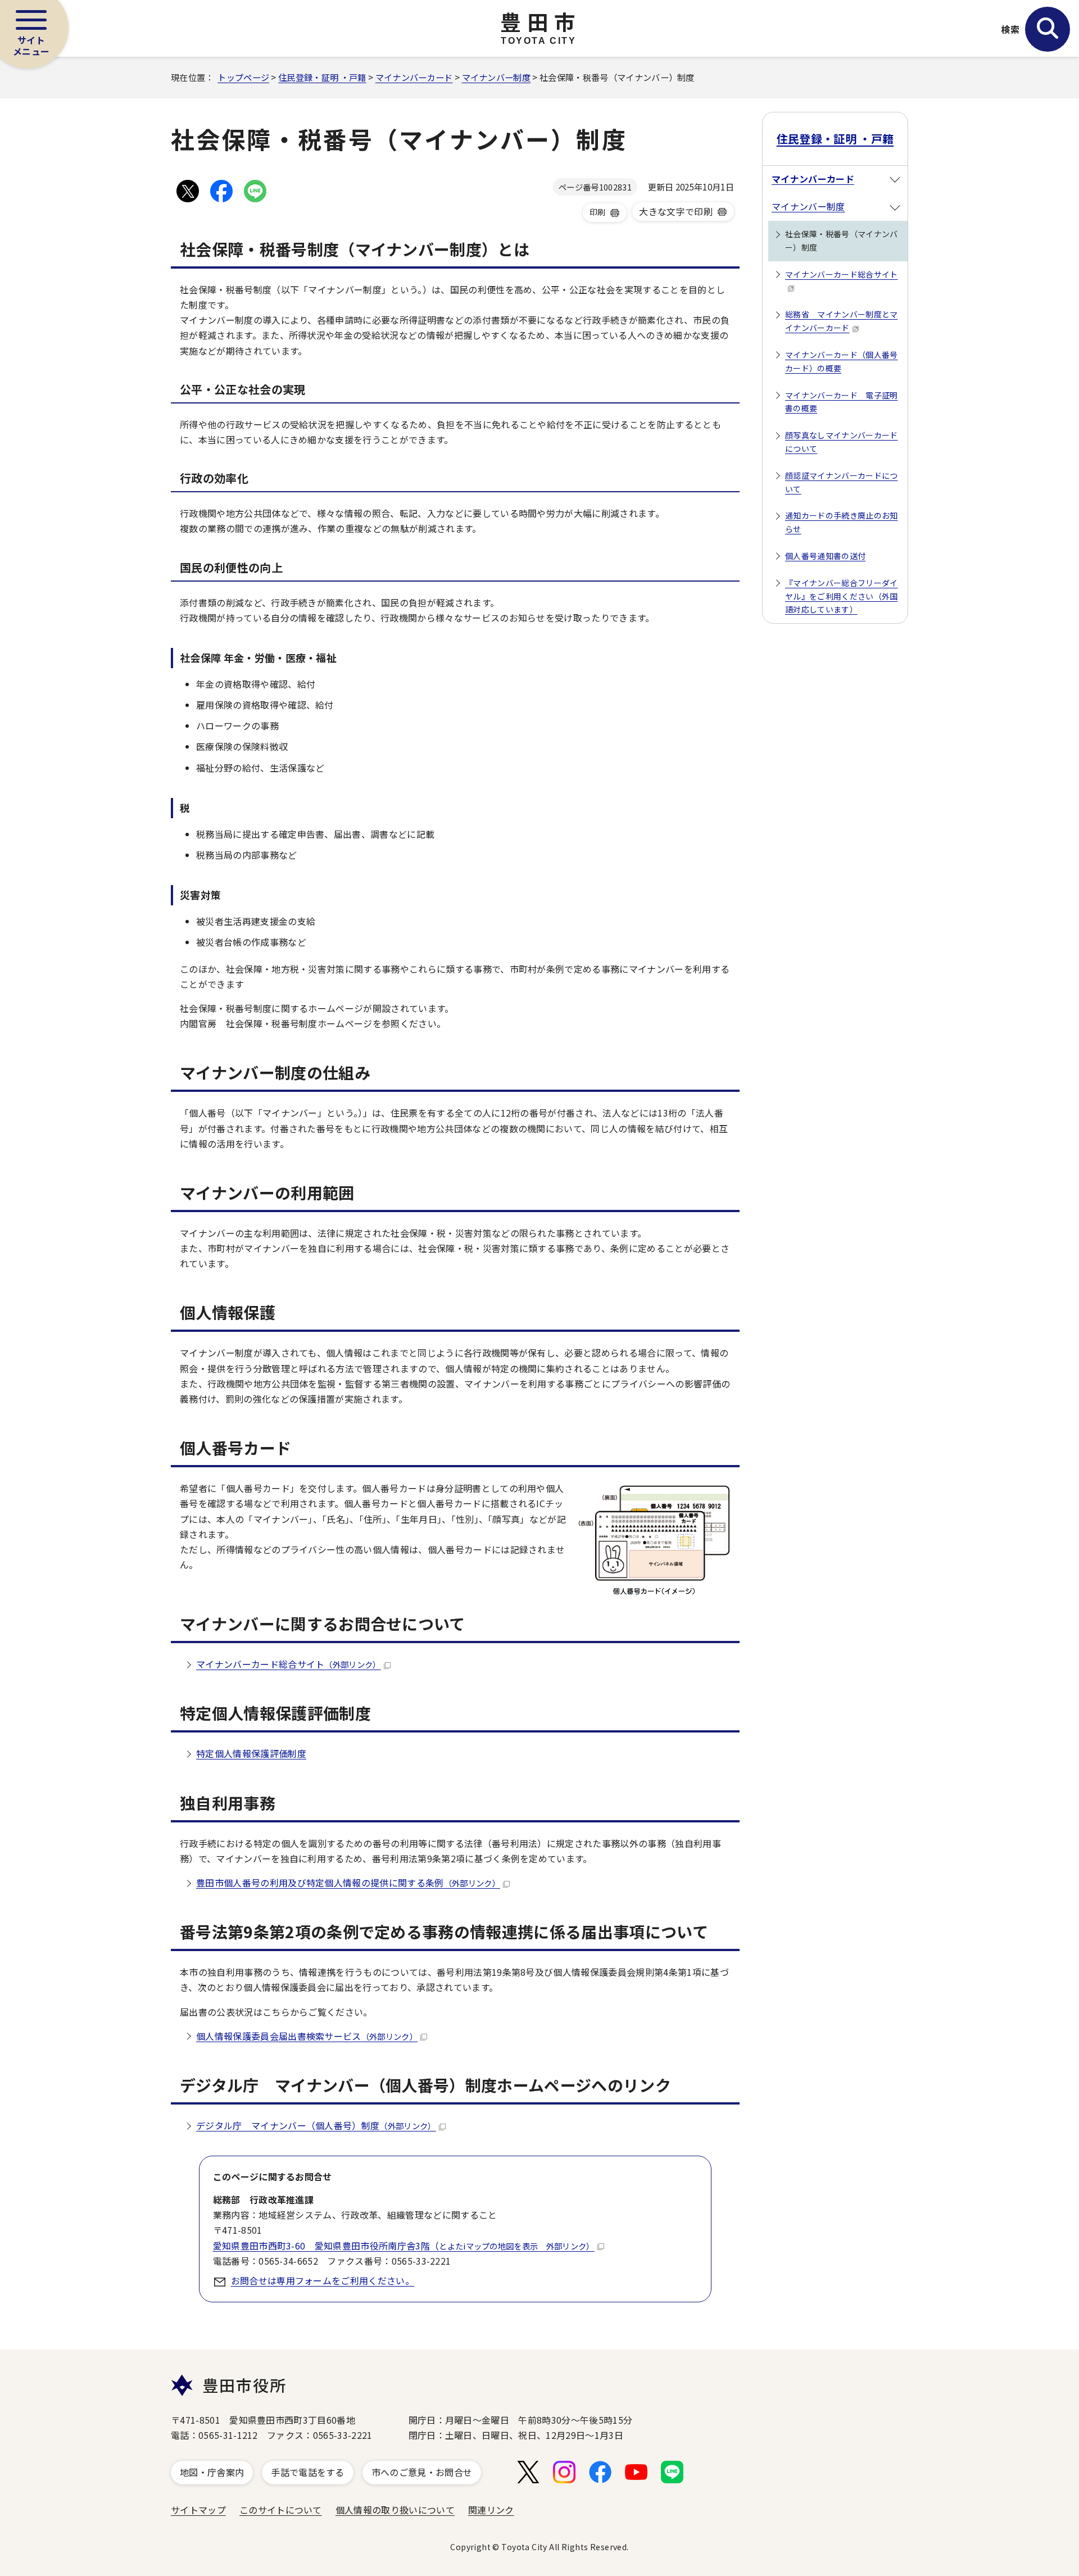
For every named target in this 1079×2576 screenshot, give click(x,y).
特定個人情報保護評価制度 (251, 1753)
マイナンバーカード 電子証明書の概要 (841, 402)
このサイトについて (281, 2510)
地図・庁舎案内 (212, 2472)
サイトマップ (198, 2510)
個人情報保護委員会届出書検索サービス (307, 2036)
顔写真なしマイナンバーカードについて (841, 442)
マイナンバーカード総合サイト (289, 1664)
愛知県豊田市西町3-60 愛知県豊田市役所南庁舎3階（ (404, 2246)
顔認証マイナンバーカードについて (841, 482)
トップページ (243, 77)
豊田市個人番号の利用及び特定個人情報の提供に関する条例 (348, 1883)
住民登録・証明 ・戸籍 (322, 77)
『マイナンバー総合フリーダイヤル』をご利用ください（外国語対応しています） (841, 596)
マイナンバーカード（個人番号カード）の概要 (841, 361)
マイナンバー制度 (497, 77)
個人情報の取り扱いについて (395, 2510)
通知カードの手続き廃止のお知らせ (841, 522)
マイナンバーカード (414, 77)
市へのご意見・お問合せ (422, 2472)
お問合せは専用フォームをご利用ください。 (323, 2280)
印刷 (598, 212)
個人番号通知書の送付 (825, 556)
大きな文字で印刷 (676, 211)
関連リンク (491, 2510)
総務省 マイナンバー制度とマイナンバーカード (841, 321)
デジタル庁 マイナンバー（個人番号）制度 (316, 2125)
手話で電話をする (308, 2472)
